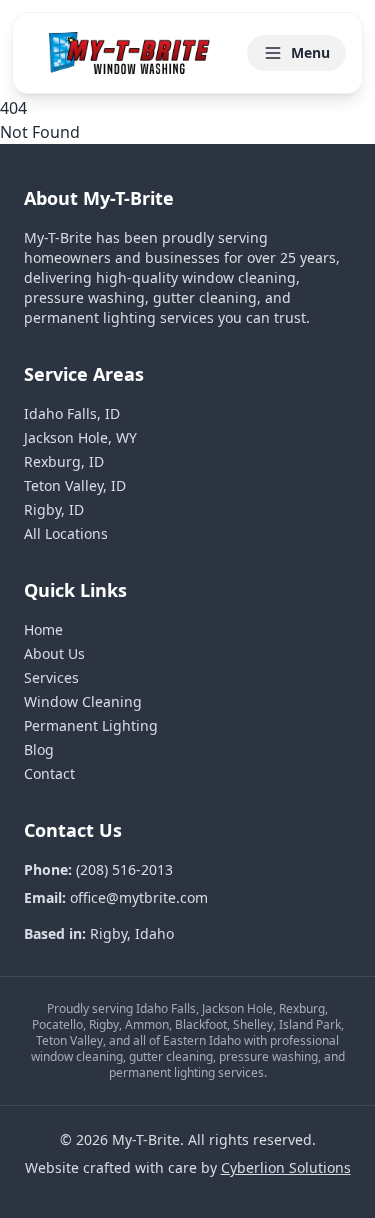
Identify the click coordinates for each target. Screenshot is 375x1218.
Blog (39, 749)
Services (51, 677)
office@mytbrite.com (139, 897)
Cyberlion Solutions (286, 1167)
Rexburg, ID (64, 461)
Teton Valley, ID (75, 485)
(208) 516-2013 (124, 869)
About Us (54, 653)
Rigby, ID (54, 509)
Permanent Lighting (91, 725)
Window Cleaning (83, 701)
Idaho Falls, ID (72, 413)
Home (43, 629)
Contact (49, 773)
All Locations (66, 533)
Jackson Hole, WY (80, 437)
